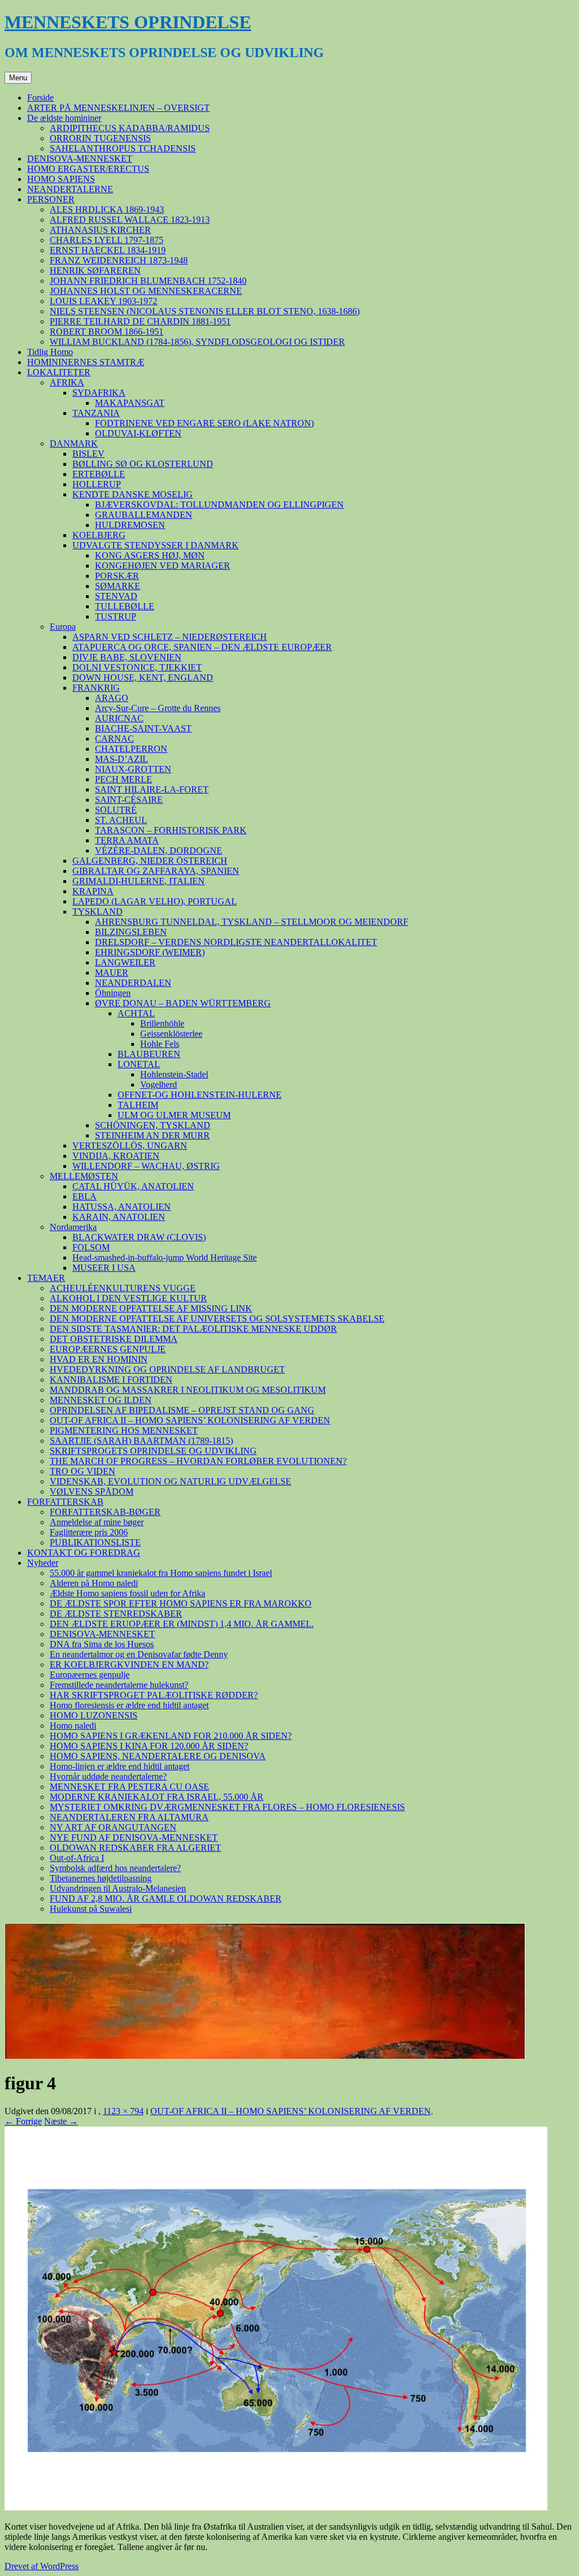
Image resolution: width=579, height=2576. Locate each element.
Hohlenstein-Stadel (174, 1074)
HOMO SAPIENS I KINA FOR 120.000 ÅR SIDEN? (149, 1746)
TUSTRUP (116, 616)
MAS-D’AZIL (122, 759)
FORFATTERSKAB (65, 1502)
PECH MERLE (124, 779)
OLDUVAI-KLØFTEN (138, 433)
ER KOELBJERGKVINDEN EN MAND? (129, 1664)
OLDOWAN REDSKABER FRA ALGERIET (135, 1848)
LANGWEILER (125, 962)
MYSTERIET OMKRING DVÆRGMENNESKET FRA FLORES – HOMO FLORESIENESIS (227, 1807)
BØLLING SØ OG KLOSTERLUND (143, 464)
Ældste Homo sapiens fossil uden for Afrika (128, 1593)
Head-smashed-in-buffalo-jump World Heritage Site (165, 1257)
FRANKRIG (96, 688)
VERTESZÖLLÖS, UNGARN (130, 1146)
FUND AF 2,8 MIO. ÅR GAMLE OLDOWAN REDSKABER (166, 1899)
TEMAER (46, 1278)
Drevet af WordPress (42, 2566)
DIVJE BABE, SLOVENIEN (127, 657)
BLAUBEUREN (149, 1054)
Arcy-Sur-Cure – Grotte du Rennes (158, 708)
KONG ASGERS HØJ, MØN (150, 555)
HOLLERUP (97, 484)
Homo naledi (73, 1726)
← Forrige (23, 2121)
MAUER (112, 973)
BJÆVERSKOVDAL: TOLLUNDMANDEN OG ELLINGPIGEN (219, 505)
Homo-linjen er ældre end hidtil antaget (120, 1766)
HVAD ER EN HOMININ (99, 1359)
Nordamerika (73, 1227)
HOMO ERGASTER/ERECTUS (88, 169)
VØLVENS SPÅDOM (92, 1492)
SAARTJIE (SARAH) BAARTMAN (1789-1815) (141, 1441)
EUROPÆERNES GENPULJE (108, 1349)
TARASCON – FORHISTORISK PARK (171, 830)
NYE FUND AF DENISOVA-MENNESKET (134, 1837)
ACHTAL (136, 1013)
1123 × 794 (123, 2111)
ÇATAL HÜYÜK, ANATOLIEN (133, 1186)
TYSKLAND (98, 912)
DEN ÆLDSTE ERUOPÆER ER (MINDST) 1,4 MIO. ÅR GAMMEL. (182, 1624)
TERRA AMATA (127, 840)
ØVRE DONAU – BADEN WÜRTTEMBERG (183, 1003)
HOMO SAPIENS (61, 179)
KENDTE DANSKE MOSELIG (133, 494)
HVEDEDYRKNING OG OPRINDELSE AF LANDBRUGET (167, 1369)
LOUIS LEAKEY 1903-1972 (103, 301)
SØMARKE (118, 586)
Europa (63, 627)
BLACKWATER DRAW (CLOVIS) (139, 1237)
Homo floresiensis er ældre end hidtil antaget (129, 1705)
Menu (18, 78)
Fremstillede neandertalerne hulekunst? (119, 1685)
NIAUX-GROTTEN (133, 769)
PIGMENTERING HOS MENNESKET (124, 1430)
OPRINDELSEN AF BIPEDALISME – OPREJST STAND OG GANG (182, 1410)
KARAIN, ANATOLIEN (119, 1217)
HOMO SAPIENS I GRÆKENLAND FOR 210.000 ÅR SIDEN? (171, 1736)
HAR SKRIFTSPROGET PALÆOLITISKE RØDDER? (154, 1695)
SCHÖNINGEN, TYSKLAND (153, 1125)
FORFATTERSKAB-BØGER (105, 1512)
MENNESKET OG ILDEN (101, 1400)
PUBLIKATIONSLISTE (95, 1542)
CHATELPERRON (131, 749)
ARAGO (112, 698)
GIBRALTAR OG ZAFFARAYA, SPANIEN (156, 871)
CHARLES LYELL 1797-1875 (107, 240)
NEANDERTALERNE (70, 189)
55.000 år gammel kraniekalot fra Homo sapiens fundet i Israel (161, 1573)
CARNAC (114, 739)
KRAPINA (93, 891)
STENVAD (116, 596)
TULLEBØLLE (125, 606)
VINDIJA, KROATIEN (116, 1156)
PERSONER (51, 199)
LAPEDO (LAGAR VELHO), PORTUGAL (155, 901)
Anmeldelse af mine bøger (97, 1522)
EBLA (85, 1196)
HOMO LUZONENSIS (94, 1715)
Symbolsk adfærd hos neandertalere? (115, 1868)
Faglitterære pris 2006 (89, 1532)
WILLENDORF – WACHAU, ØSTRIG (146, 1166)
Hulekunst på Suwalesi (91, 1909)
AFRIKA (67, 382)
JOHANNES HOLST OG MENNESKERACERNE (146, 291)
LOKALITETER (59, 372)
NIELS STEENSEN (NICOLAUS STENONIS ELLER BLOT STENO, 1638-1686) (205, 311)
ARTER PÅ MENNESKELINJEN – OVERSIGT (118, 108)
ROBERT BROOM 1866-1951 (107, 332)
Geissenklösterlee (171, 1034)
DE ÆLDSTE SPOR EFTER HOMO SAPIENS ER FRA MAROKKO (181, 1603)
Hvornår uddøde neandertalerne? (108, 1776)
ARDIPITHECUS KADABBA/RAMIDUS (130, 128)
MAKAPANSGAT (130, 403)
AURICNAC (119, 718)
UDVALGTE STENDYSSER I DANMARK (155, 545)
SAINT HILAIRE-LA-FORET (152, 789)
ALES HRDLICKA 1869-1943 (107, 209)
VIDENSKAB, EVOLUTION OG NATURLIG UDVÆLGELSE (170, 1481)
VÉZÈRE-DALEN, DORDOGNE (159, 850)
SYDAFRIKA (99, 393)
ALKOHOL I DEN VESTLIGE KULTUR (128, 1298)
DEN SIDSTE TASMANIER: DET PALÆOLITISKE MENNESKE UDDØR (193, 1329)
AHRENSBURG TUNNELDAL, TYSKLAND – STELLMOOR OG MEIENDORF (252, 922)
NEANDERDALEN (133, 983)
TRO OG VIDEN (83, 1471)
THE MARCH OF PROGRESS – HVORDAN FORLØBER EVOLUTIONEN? (198, 1461)
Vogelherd (159, 1084)
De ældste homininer (64, 118)
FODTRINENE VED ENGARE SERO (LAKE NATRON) (204, 423)
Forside (40, 98)
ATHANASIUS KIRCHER (100, 230)
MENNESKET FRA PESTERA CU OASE (129, 1787)
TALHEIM (138, 1105)
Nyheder (43, 1563)
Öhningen (113, 993)
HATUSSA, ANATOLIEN (122, 1207)
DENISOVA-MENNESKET (80, 159)
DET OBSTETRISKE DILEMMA (114, 1339)
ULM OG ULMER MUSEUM (174, 1115)
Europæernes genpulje (90, 1675)
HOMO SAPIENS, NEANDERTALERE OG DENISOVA (158, 1756)
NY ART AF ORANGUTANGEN (113, 1827)
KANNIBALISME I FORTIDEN (111, 1380)
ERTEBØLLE (99, 474)
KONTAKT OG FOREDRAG (84, 1553)
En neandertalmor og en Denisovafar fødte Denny (139, 1654)
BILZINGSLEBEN (131, 932)
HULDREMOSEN (130, 525)
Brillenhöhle (162, 1023)
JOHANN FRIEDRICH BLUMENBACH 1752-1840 (148, 281)
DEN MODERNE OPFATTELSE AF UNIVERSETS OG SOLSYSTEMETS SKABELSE (217, 1319)
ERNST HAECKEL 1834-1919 (108, 250)
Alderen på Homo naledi (94, 1583)
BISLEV (88, 454)
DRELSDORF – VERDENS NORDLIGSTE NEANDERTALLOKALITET (236, 942)
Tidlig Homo (50, 352)
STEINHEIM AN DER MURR (152, 1135)
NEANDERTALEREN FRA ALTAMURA (129, 1817)
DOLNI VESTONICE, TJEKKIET (137, 667)
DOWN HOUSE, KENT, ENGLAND (143, 677)
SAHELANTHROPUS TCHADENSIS (123, 148)
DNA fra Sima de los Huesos (102, 1644)
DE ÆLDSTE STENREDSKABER (116, 1614)
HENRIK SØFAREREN (95, 270)
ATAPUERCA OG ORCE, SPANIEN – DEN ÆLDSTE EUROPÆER (202, 647)
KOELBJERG (99, 535)
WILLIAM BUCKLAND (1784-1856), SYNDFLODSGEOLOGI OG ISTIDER (197, 342)
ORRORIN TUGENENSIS (100, 138)
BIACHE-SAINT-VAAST (143, 728)
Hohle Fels (160, 1044)
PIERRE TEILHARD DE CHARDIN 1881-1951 (140, 321)
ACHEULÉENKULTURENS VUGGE (123, 1288)
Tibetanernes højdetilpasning (101, 1878)
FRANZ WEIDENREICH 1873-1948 (119, 260)
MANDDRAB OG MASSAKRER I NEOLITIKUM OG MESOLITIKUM (188, 1390)
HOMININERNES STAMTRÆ (86, 362)
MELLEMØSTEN (84, 1176)
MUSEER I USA (104, 1268)
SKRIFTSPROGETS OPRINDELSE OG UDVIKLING (153, 1451)
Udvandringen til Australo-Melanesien (118, 1888)
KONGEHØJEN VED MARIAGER (163, 566)
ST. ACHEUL (121, 820)
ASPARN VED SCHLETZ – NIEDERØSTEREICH (170, 637)
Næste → (61, 2121)
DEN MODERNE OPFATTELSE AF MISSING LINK (151, 1308)
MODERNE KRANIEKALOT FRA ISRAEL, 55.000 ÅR (157, 1797)
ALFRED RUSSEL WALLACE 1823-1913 (130, 220)
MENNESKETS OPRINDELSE (128, 22)
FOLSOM (91, 1247)
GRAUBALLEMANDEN (144, 515)
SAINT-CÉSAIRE (129, 800)
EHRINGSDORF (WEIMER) (150, 952)
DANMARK (74, 443)
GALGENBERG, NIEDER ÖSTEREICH (150, 861)
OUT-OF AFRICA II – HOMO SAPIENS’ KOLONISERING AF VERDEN (190, 1420)
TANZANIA (96, 413)
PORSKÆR (117, 576)
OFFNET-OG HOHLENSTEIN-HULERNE (200, 1095)
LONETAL (139, 1064)
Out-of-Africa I (77, 1858)
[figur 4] (276, 2507)
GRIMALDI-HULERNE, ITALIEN (139, 881)
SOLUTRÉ (116, 810)
